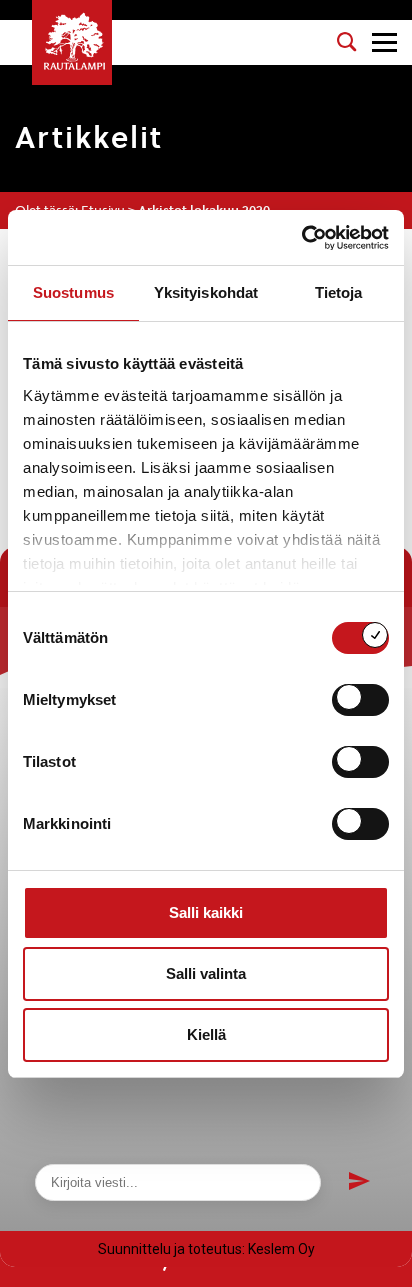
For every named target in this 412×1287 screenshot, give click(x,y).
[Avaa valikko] (384, 42)
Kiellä (206, 1034)
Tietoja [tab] (339, 292)
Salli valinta (206, 973)
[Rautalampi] (72, 42)
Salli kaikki (206, 912)
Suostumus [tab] (73, 292)
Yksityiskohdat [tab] (206, 292)
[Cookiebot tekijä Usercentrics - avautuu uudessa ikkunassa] (301, 238)
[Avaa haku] (347, 42)
